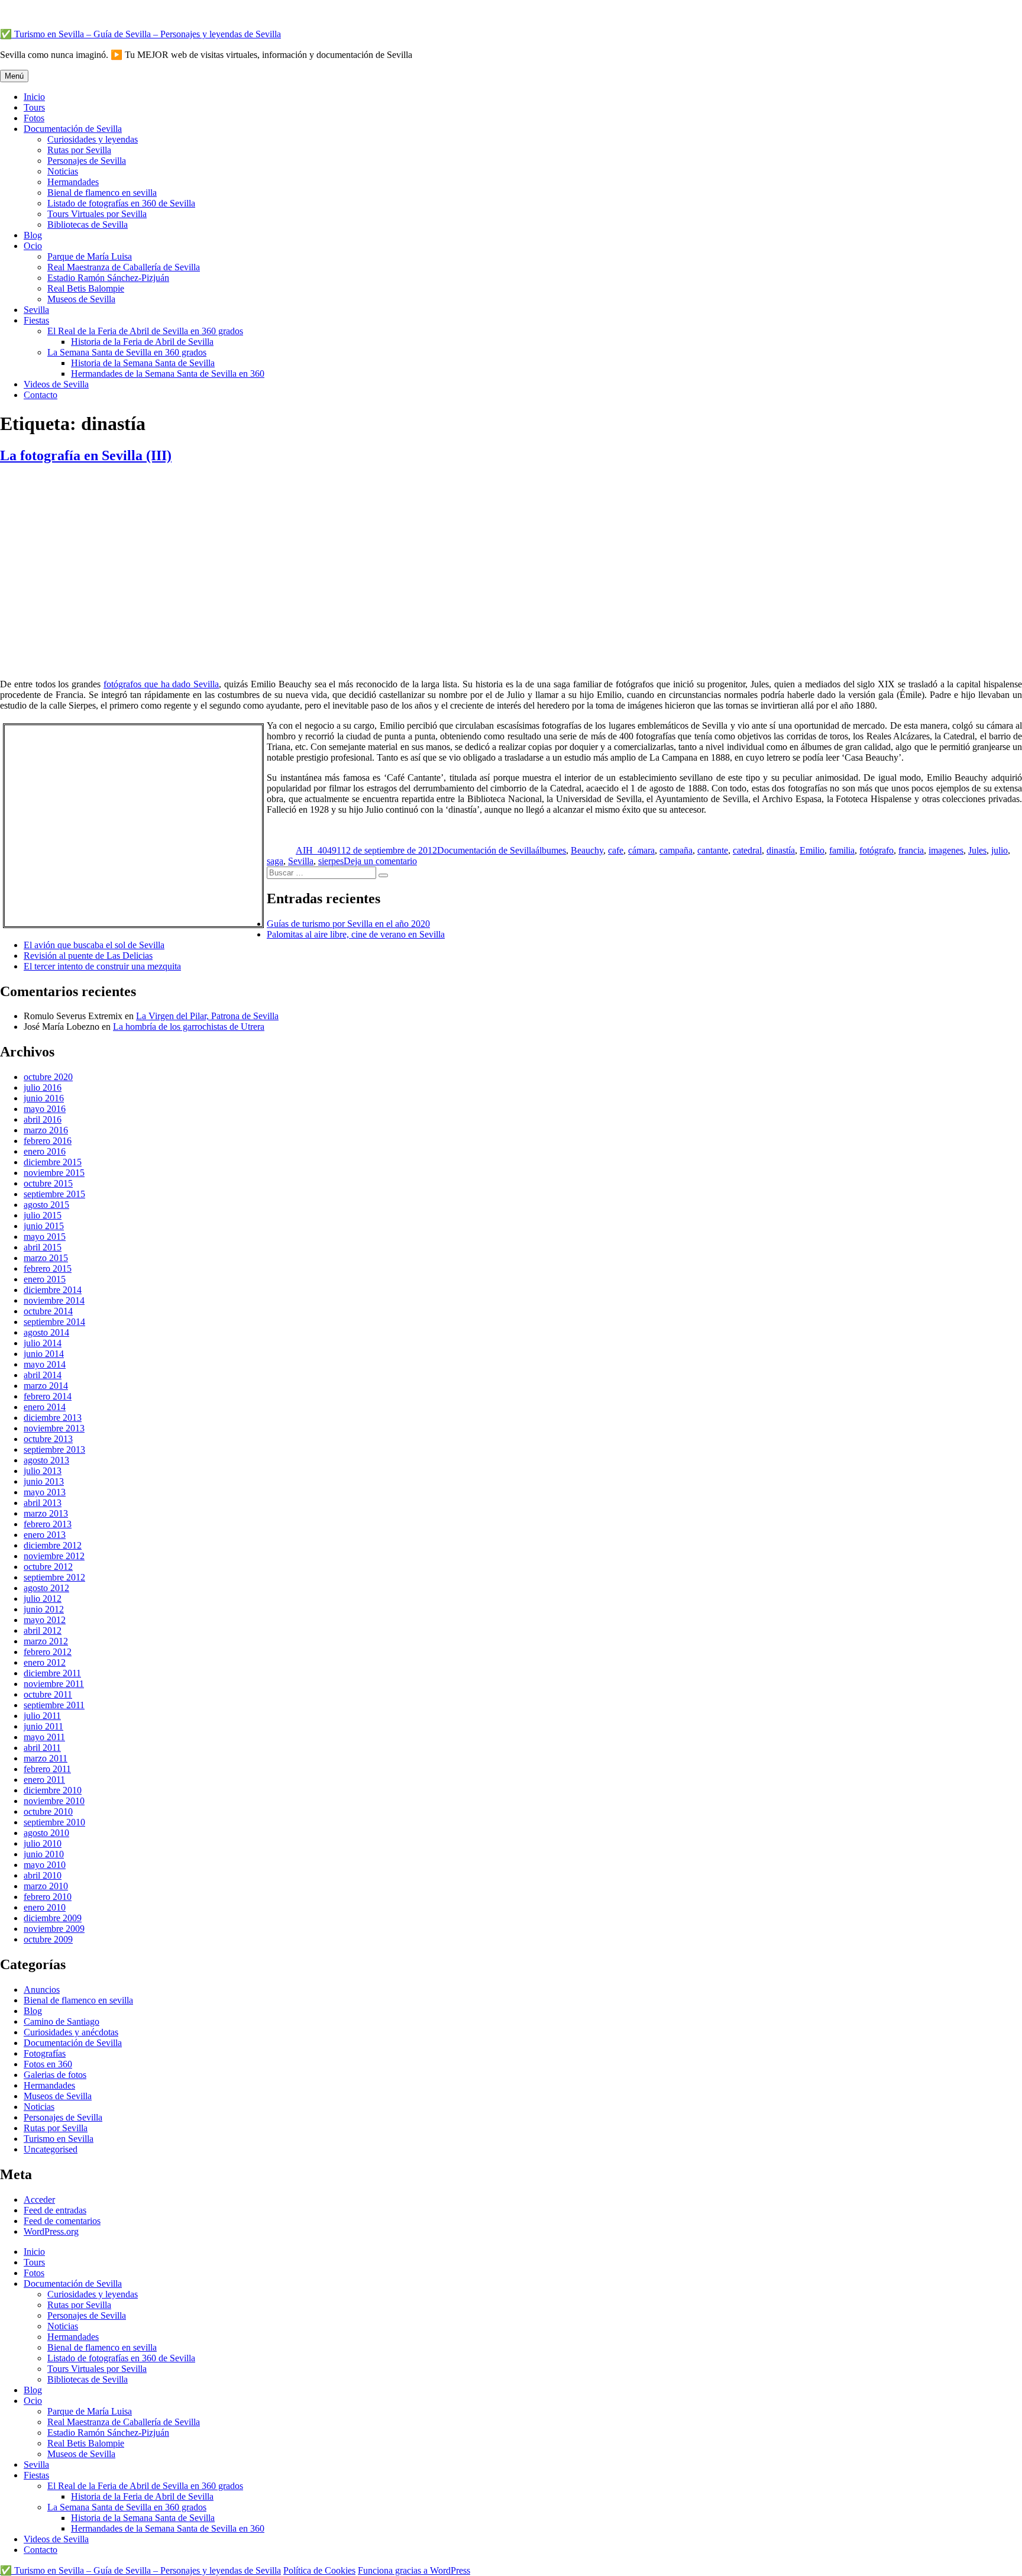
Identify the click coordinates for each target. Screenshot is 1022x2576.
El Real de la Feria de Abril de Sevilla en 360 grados (145, 331)
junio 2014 (44, 1354)
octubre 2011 (48, 1694)
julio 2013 (43, 1471)
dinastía (781, 850)
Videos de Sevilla (56, 384)
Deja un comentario (380, 861)
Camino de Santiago (62, 2021)
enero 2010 (45, 1907)
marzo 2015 (46, 1258)
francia (911, 850)
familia (842, 850)
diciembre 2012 (53, 1545)
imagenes (946, 850)
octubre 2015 (48, 1183)
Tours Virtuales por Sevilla (97, 214)
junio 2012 (44, 1609)
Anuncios (42, 1990)
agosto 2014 (46, 1332)
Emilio (812, 850)
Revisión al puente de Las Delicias (88, 956)
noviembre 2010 (54, 1801)
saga (275, 861)
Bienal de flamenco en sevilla (102, 193)
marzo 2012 (46, 1641)
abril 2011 (42, 1748)
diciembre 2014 (53, 1290)
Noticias (63, 171)
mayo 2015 (45, 1237)
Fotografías (45, 2053)
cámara (641, 850)
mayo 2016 (45, 1109)
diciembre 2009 (53, 1918)
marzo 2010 (46, 1886)
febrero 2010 (48, 1897)
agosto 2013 (46, 1460)
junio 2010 (44, 1854)
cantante (713, 850)
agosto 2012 (46, 1588)
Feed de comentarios (62, 2221)
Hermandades (73, 182)
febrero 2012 (48, 1652)
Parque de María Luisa (90, 256)
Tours (34, 107)
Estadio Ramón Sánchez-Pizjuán (108, 278)
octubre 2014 (48, 1311)
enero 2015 (45, 1279)
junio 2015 (44, 1226)
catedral (747, 850)
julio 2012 (43, 1599)
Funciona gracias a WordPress (414, 2570)
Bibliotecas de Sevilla (88, 224)
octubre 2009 (48, 1939)
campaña (676, 850)
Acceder (39, 2200)
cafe (616, 850)
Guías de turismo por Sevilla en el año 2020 (348, 924)
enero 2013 (45, 1535)
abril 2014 (43, 1375)
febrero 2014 (48, 1396)
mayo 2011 (44, 1737)
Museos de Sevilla (81, 299)
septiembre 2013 (54, 1449)
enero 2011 (44, 1780)
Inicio (34, 97)
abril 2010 (43, 1875)
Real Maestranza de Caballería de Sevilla (124, 267)
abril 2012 (43, 1630)
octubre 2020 (48, 1077)
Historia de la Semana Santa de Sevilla (143, 363)
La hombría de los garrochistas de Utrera (189, 1027)
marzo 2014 (46, 1386)
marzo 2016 (46, 1130)
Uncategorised (51, 2149)
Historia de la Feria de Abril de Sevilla (142, 342)
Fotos (34, 118)
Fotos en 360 (48, 2064)
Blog (33, 235)
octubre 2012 (48, 1567)
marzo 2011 (46, 1758)
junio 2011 (43, 1726)
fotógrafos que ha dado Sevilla (161, 684)
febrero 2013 (48, 1524)
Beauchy (587, 850)
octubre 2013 (48, 1439)
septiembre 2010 (54, 1822)
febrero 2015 (48, 1268)
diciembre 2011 (52, 1673)
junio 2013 (44, 1481)
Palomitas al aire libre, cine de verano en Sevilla (356, 934)
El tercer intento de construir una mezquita (102, 966)
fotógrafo (877, 850)
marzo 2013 (46, 1513)
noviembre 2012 (54, 1556)
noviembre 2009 (54, 1929)
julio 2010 (43, 1843)
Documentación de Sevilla (73, 129)
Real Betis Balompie (86, 288)
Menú (14, 76)
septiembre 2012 (54, 1577)
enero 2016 (45, 1151)
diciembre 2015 (53, 1162)
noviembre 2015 (54, 1173)
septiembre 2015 (54, 1194)
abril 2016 (43, 1119)
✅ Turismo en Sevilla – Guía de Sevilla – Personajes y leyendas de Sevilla (140, 34)
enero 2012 (45, 1662)
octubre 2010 (48, 1811)
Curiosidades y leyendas (93, 139)
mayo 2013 (45, 1492)
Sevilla (36, 310)
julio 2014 (43, 1343)
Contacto (41, 395)
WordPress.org (51, 2231)
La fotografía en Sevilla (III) (86, 455)
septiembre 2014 (54, 1322)
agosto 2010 (46, 1833)
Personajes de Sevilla (87, 161)
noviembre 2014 (54, 1300)
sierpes (331, 861)
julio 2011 (42, 1716)
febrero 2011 (47, 1769)
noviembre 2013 (54, 1428)
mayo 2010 (45, 1865)
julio (1000, 850)
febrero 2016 (48, 1141)
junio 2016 (44, 1098)
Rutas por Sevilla (79, 150)
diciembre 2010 (53, 1790)
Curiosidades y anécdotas (71, 2032)
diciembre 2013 (53, 1418)
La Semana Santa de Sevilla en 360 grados (127, 352)
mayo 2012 (45, 1620)
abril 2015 (43, 1247)
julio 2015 (43, 1215)
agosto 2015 (46, 1205)
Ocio (33, 246)
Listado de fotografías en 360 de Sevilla (121, 203)
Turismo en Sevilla (59, 2139)
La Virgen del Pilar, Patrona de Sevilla (207, 1016)
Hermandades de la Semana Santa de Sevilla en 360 (168, 374)
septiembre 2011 (54, 1705)
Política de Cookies (319, 2570)
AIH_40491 (318, 850)
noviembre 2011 (54, 1684)
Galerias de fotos (55, 2075)
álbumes (551, 850)
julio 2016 (43, 1087)
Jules (977, 850)
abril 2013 (43, 1503)
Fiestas (36, 320)
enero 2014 (45, 1407)
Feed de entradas (55, 2210)
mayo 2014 (45, 1364)
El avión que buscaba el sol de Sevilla (94, 945)
